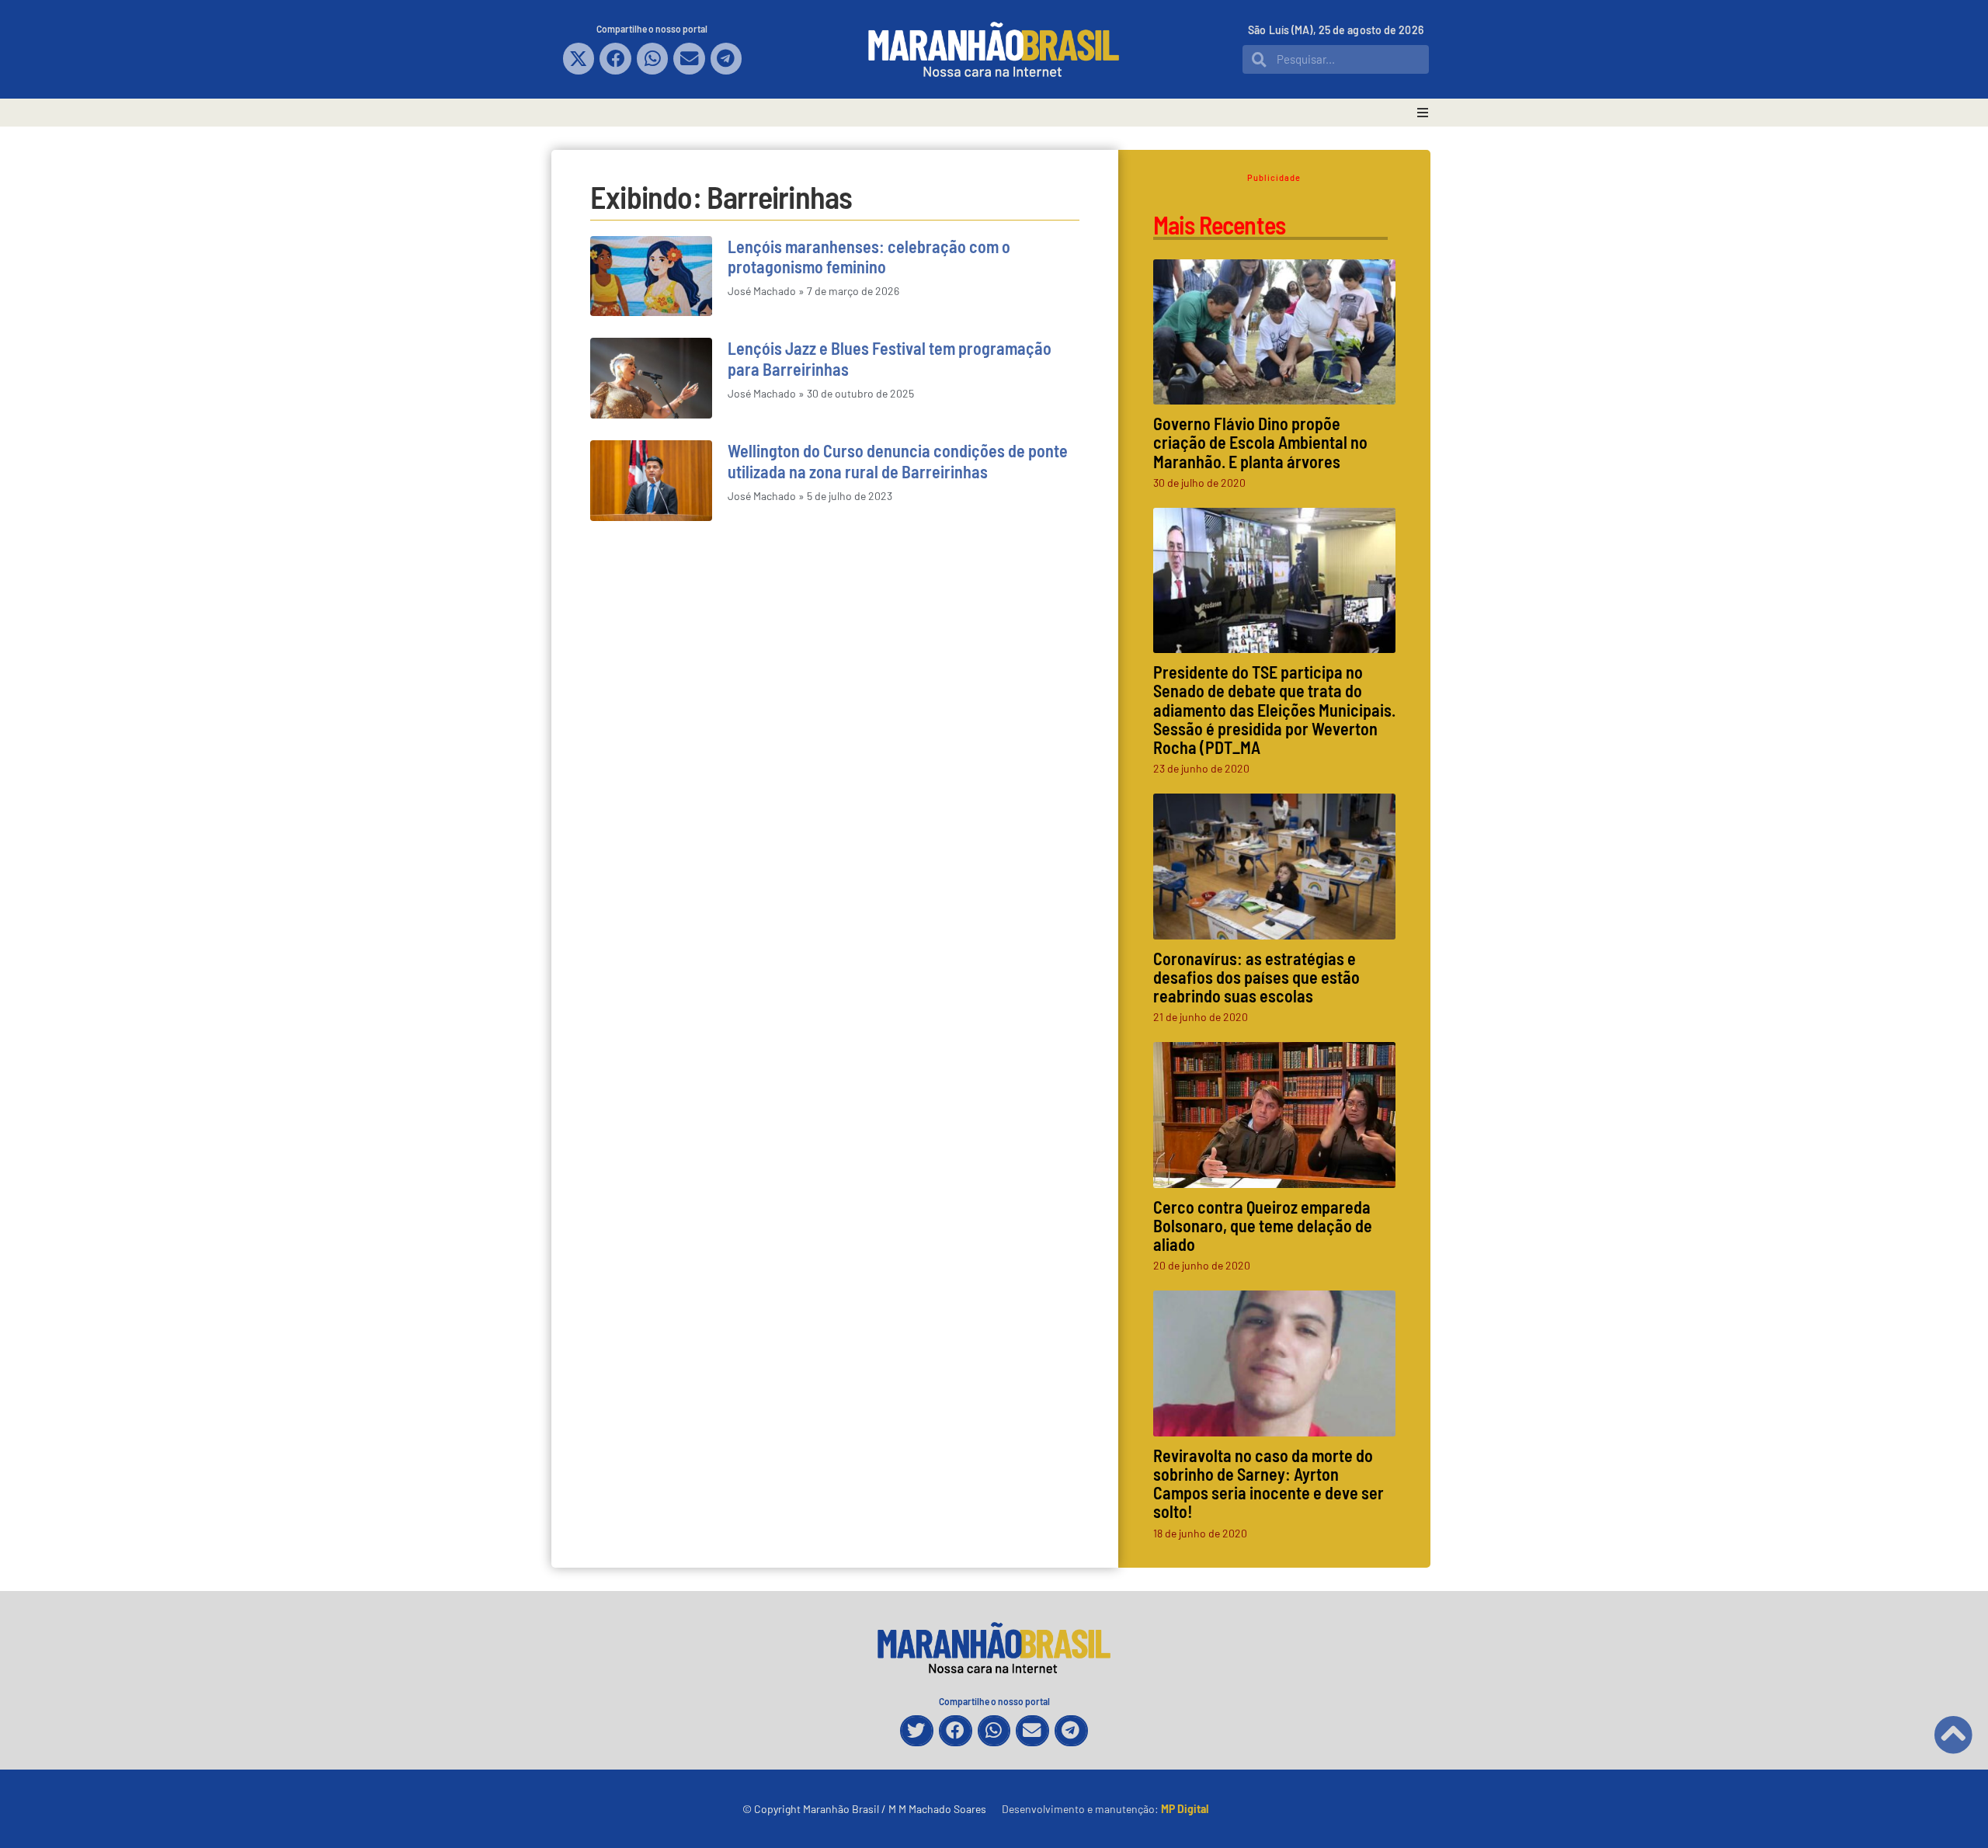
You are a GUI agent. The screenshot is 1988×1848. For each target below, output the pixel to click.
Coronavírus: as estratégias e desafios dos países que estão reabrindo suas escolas (1256, 977)
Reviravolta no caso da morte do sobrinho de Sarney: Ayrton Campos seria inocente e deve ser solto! (1269, 1483)
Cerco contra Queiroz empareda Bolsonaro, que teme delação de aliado (1263, 1225)
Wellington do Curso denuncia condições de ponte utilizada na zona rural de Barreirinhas (898, 460)
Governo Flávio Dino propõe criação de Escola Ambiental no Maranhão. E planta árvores (1260, 442)
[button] (579, 59)
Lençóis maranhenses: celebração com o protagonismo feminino (869, 256)
